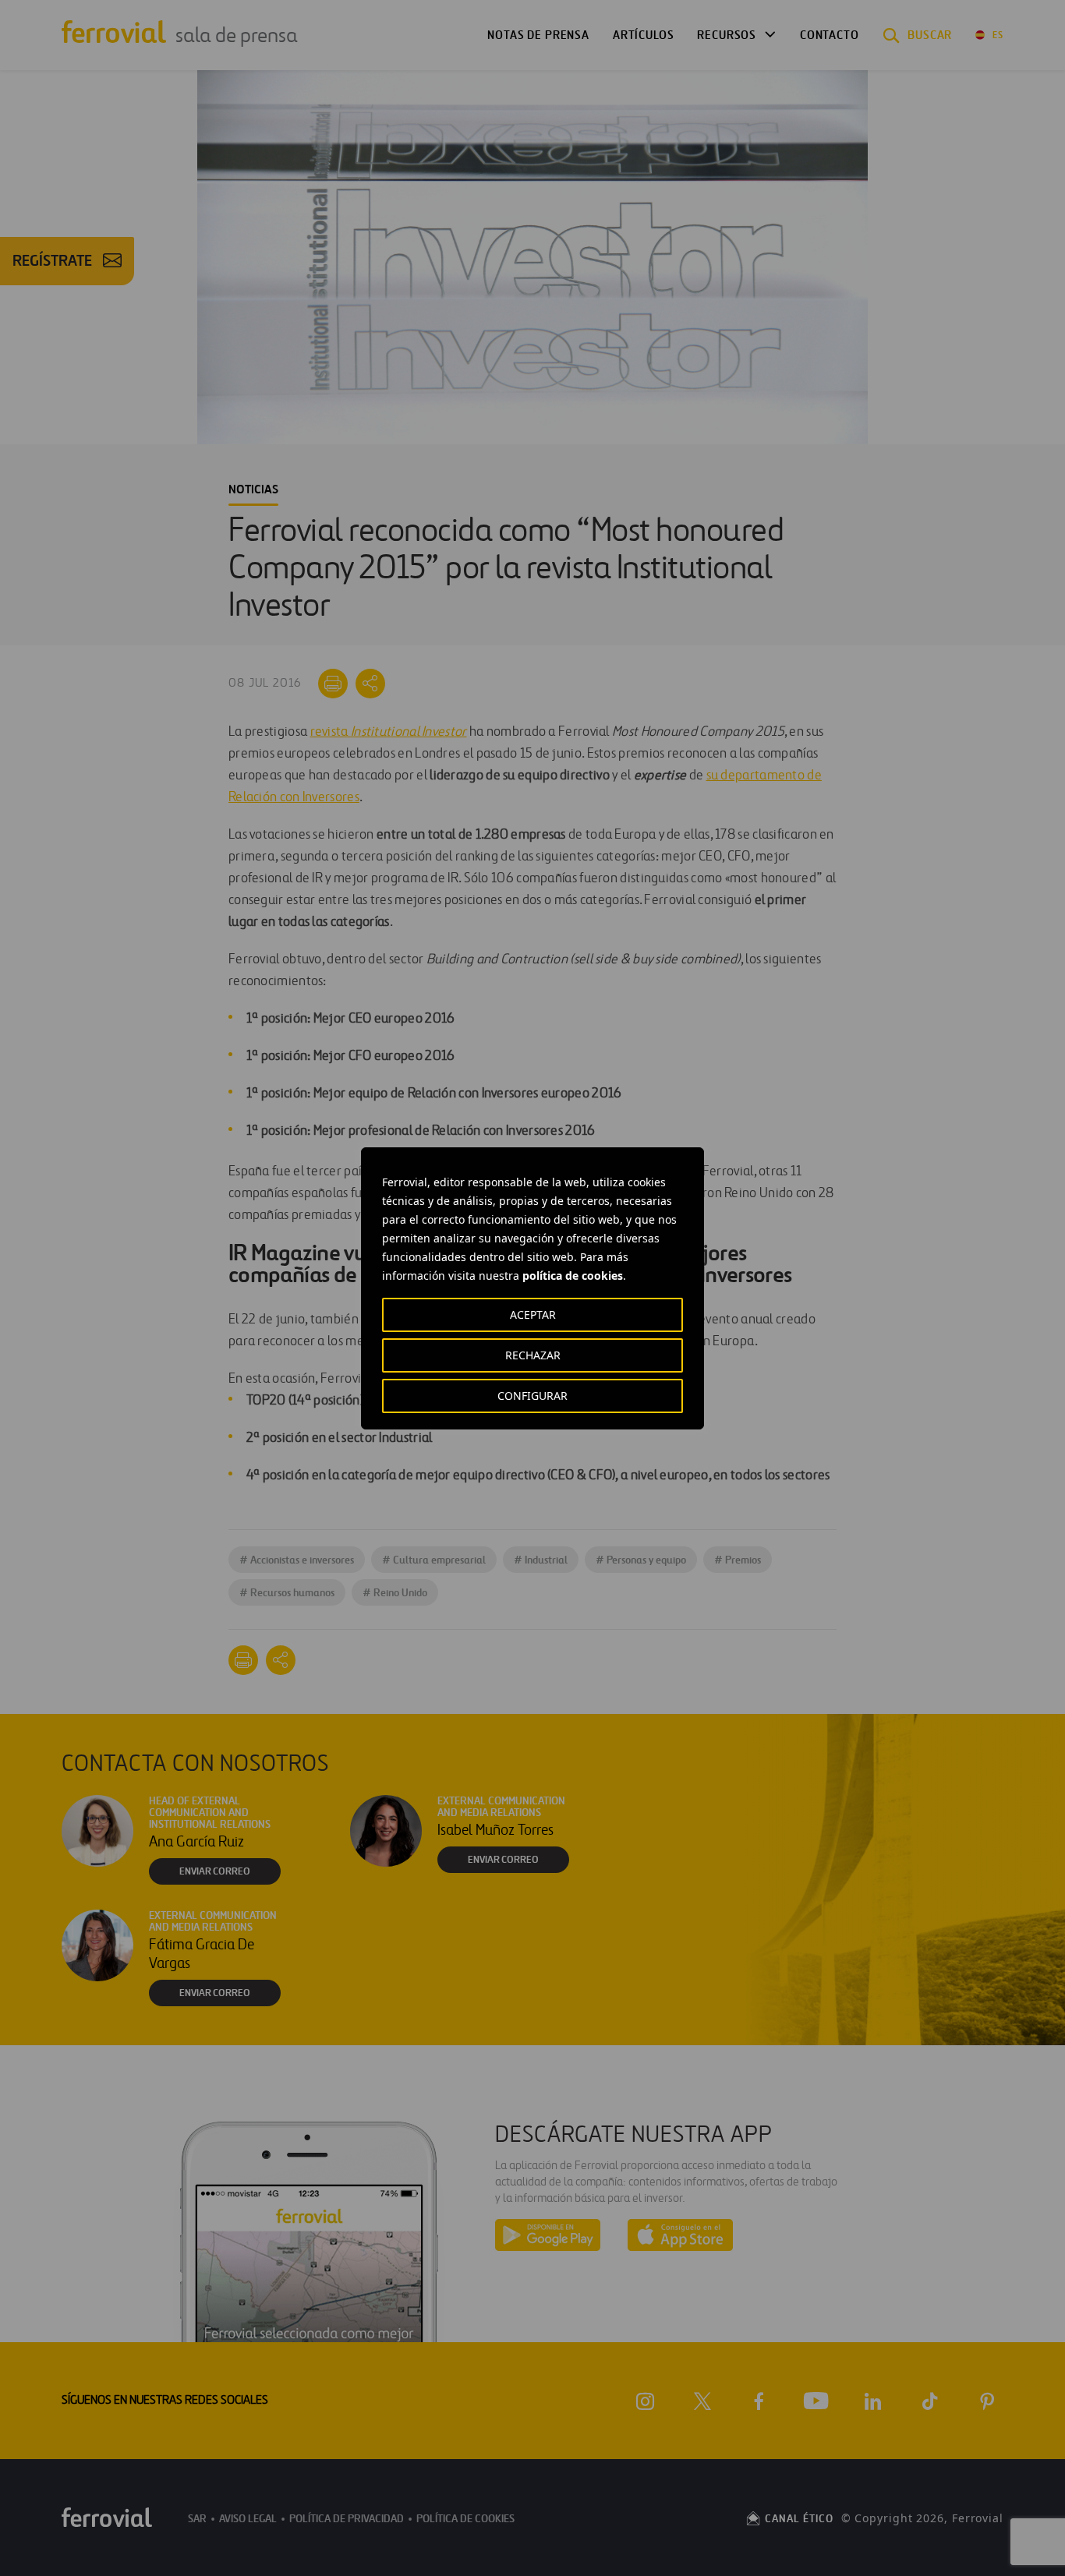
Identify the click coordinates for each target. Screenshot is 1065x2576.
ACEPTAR (533, 1315)
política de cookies (573, 1276)
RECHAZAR (533, 1355)
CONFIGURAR (532, 1396)
